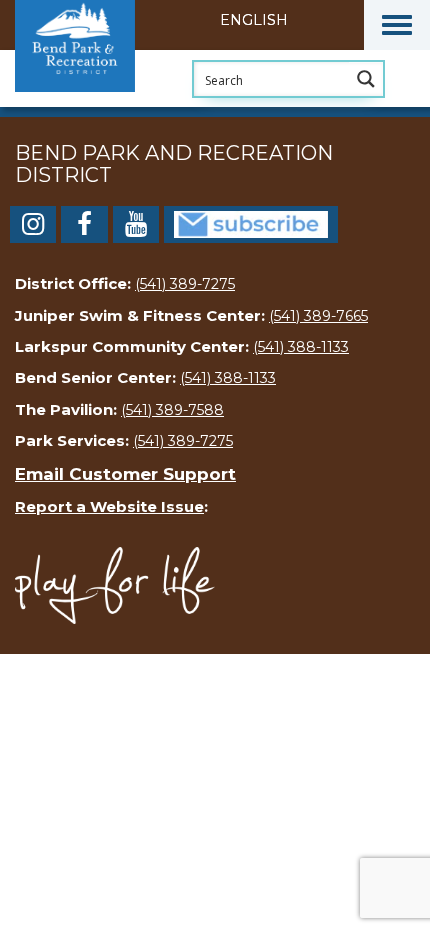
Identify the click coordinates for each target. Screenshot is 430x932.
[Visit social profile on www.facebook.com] (84, 228)
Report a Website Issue (109, 506)
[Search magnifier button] (366, 79)
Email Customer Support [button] (125, 474)
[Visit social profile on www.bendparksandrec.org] (251, 223)
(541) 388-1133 (301, 347)
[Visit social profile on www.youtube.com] (136, 228)
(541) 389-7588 (172, 410)
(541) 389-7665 (318, 316)
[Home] (115, 105)
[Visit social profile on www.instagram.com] (33, 228)
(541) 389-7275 (185, 284)
